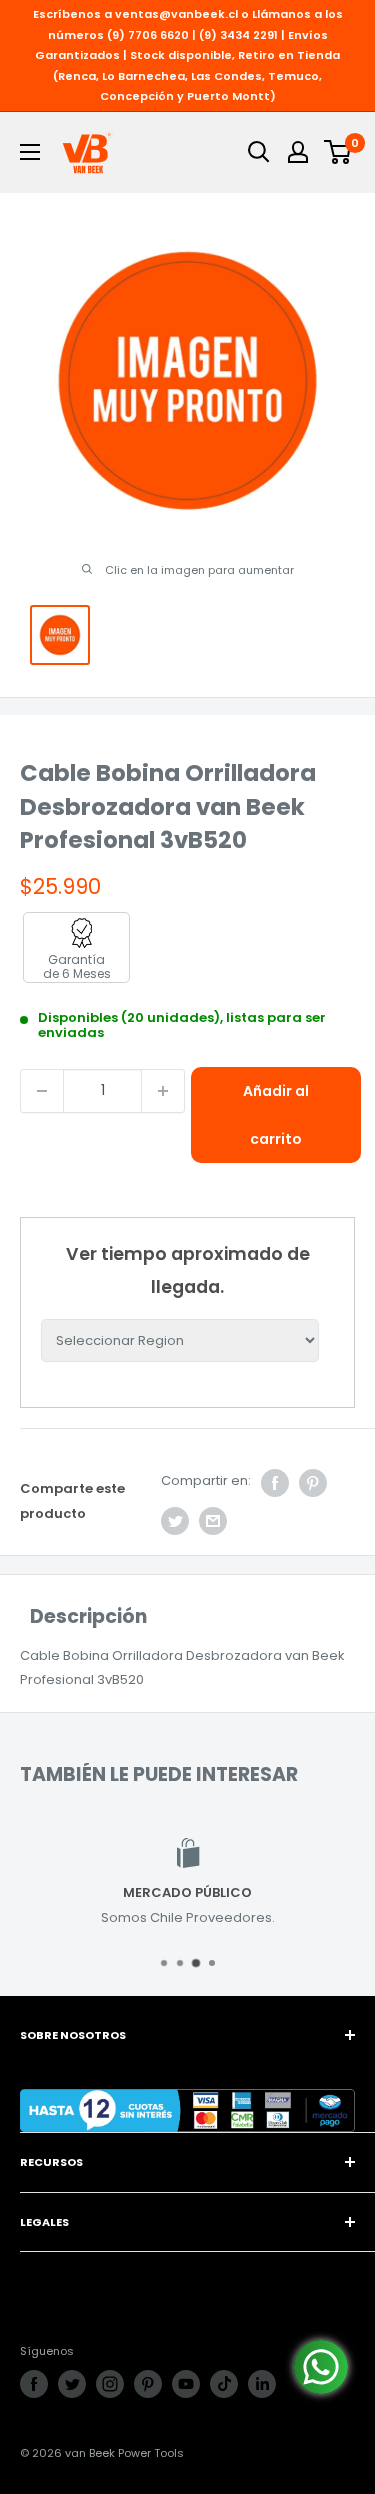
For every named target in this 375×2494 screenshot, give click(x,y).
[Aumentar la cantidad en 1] (163, 1091)
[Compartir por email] (213, 1521)
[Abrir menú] (30, 152)
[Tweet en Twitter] (175, 1521)
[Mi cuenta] (298, 152)
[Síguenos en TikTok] (224, 2384)
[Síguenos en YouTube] (186, 2384)
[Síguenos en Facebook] (34, 2384)
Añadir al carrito (276, 1115)
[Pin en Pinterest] (313, 1483)
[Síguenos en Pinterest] (148, 2384)
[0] (338, 152)
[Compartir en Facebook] (275, 1483)
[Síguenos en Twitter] (72, 2384)
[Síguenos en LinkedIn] (262, 2384)
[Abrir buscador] (259, 152)
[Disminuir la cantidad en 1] (42, 1091)
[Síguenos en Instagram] (110, 2384)
